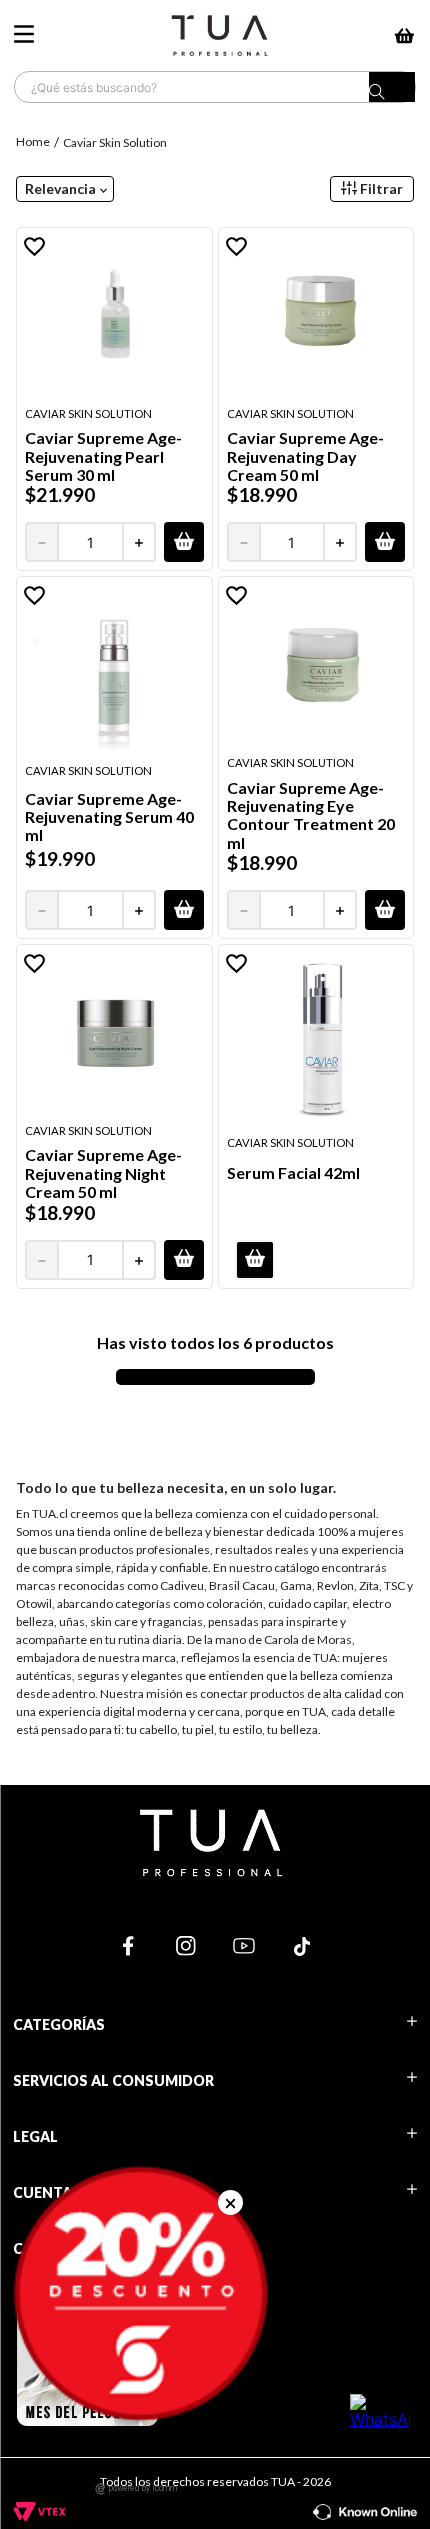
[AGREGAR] (184, 542)
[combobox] (215, 87)
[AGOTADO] (255, 1260)
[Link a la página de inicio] (35, 141)
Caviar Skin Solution (115, 142)
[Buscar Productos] (392, 92)
